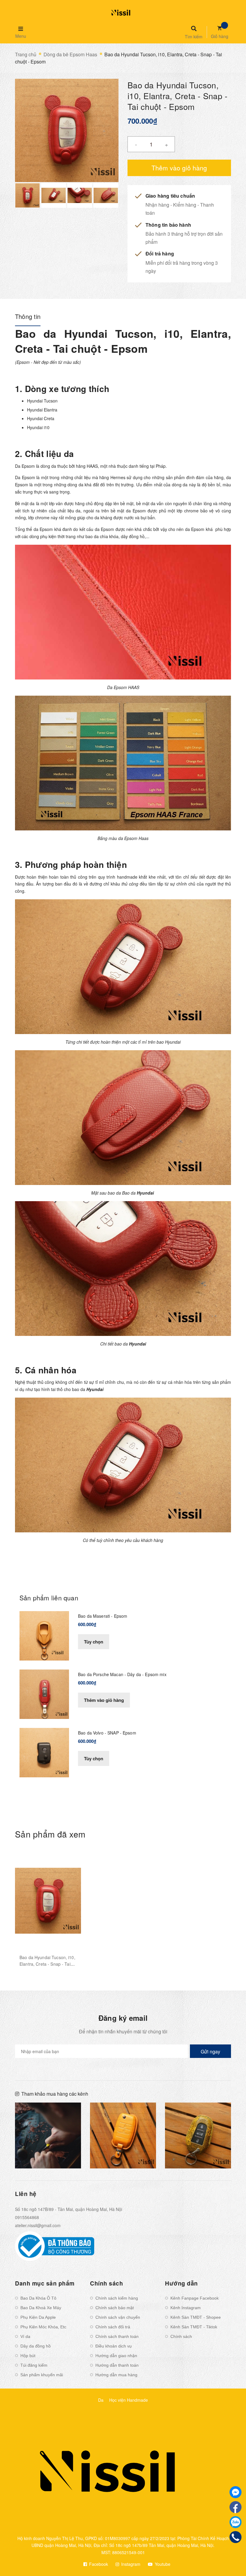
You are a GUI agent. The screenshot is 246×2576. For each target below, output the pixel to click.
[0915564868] (235, 2537)
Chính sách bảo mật (115, 2308)
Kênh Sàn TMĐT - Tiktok (194, 2327)
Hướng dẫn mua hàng (116, 2375)
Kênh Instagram (186, 2308)
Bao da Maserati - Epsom (103, 1616)
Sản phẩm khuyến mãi (42, 2375)
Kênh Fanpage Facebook (195, 2298)
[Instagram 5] (123, 2135)
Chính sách (181, 2336)
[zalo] (235, 2522)
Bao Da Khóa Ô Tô (38, 2298)
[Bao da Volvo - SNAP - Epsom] (44, 1752)
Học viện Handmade (129, 2400)
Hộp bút (28, 2356)
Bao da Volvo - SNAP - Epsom (107, 1733)
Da (101, 2400)
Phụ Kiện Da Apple (38, 2317)
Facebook (98, 2564)
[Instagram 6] (198, 2135)
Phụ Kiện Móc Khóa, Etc (43, 2327)
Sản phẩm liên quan (49, 1598)
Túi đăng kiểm (34, 2365)
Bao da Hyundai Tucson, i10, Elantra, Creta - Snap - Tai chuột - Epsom (47, 1964)
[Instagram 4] (48, 2135)
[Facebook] (235, 2507)
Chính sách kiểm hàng (117, 2298)
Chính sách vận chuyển (118, 2317)
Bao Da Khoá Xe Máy (41, 2308)
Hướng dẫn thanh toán (117, 2365)
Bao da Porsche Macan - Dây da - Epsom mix (122, 1674)
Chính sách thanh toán (117, 2336)
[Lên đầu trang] (230, 2561)
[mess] (235, 2492)
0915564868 (27, 2217)
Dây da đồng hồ (36, 2346)
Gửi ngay (210, 2051)
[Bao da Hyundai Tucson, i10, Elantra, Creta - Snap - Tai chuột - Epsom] (48, 1901)
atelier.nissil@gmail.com (38, 2225)
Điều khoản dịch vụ (114, 2346)
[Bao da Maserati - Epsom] (44, 1635)
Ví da (25, 2336)
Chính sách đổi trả (113, 2327)
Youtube (162, 2564)
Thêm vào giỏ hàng (104, 1700)
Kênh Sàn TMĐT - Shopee (196, 2317)
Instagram (130, 2564)
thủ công (79, 877)
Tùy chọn (94, 1642)
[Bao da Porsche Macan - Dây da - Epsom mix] (44, 1694)
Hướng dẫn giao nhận (116, 2356)
